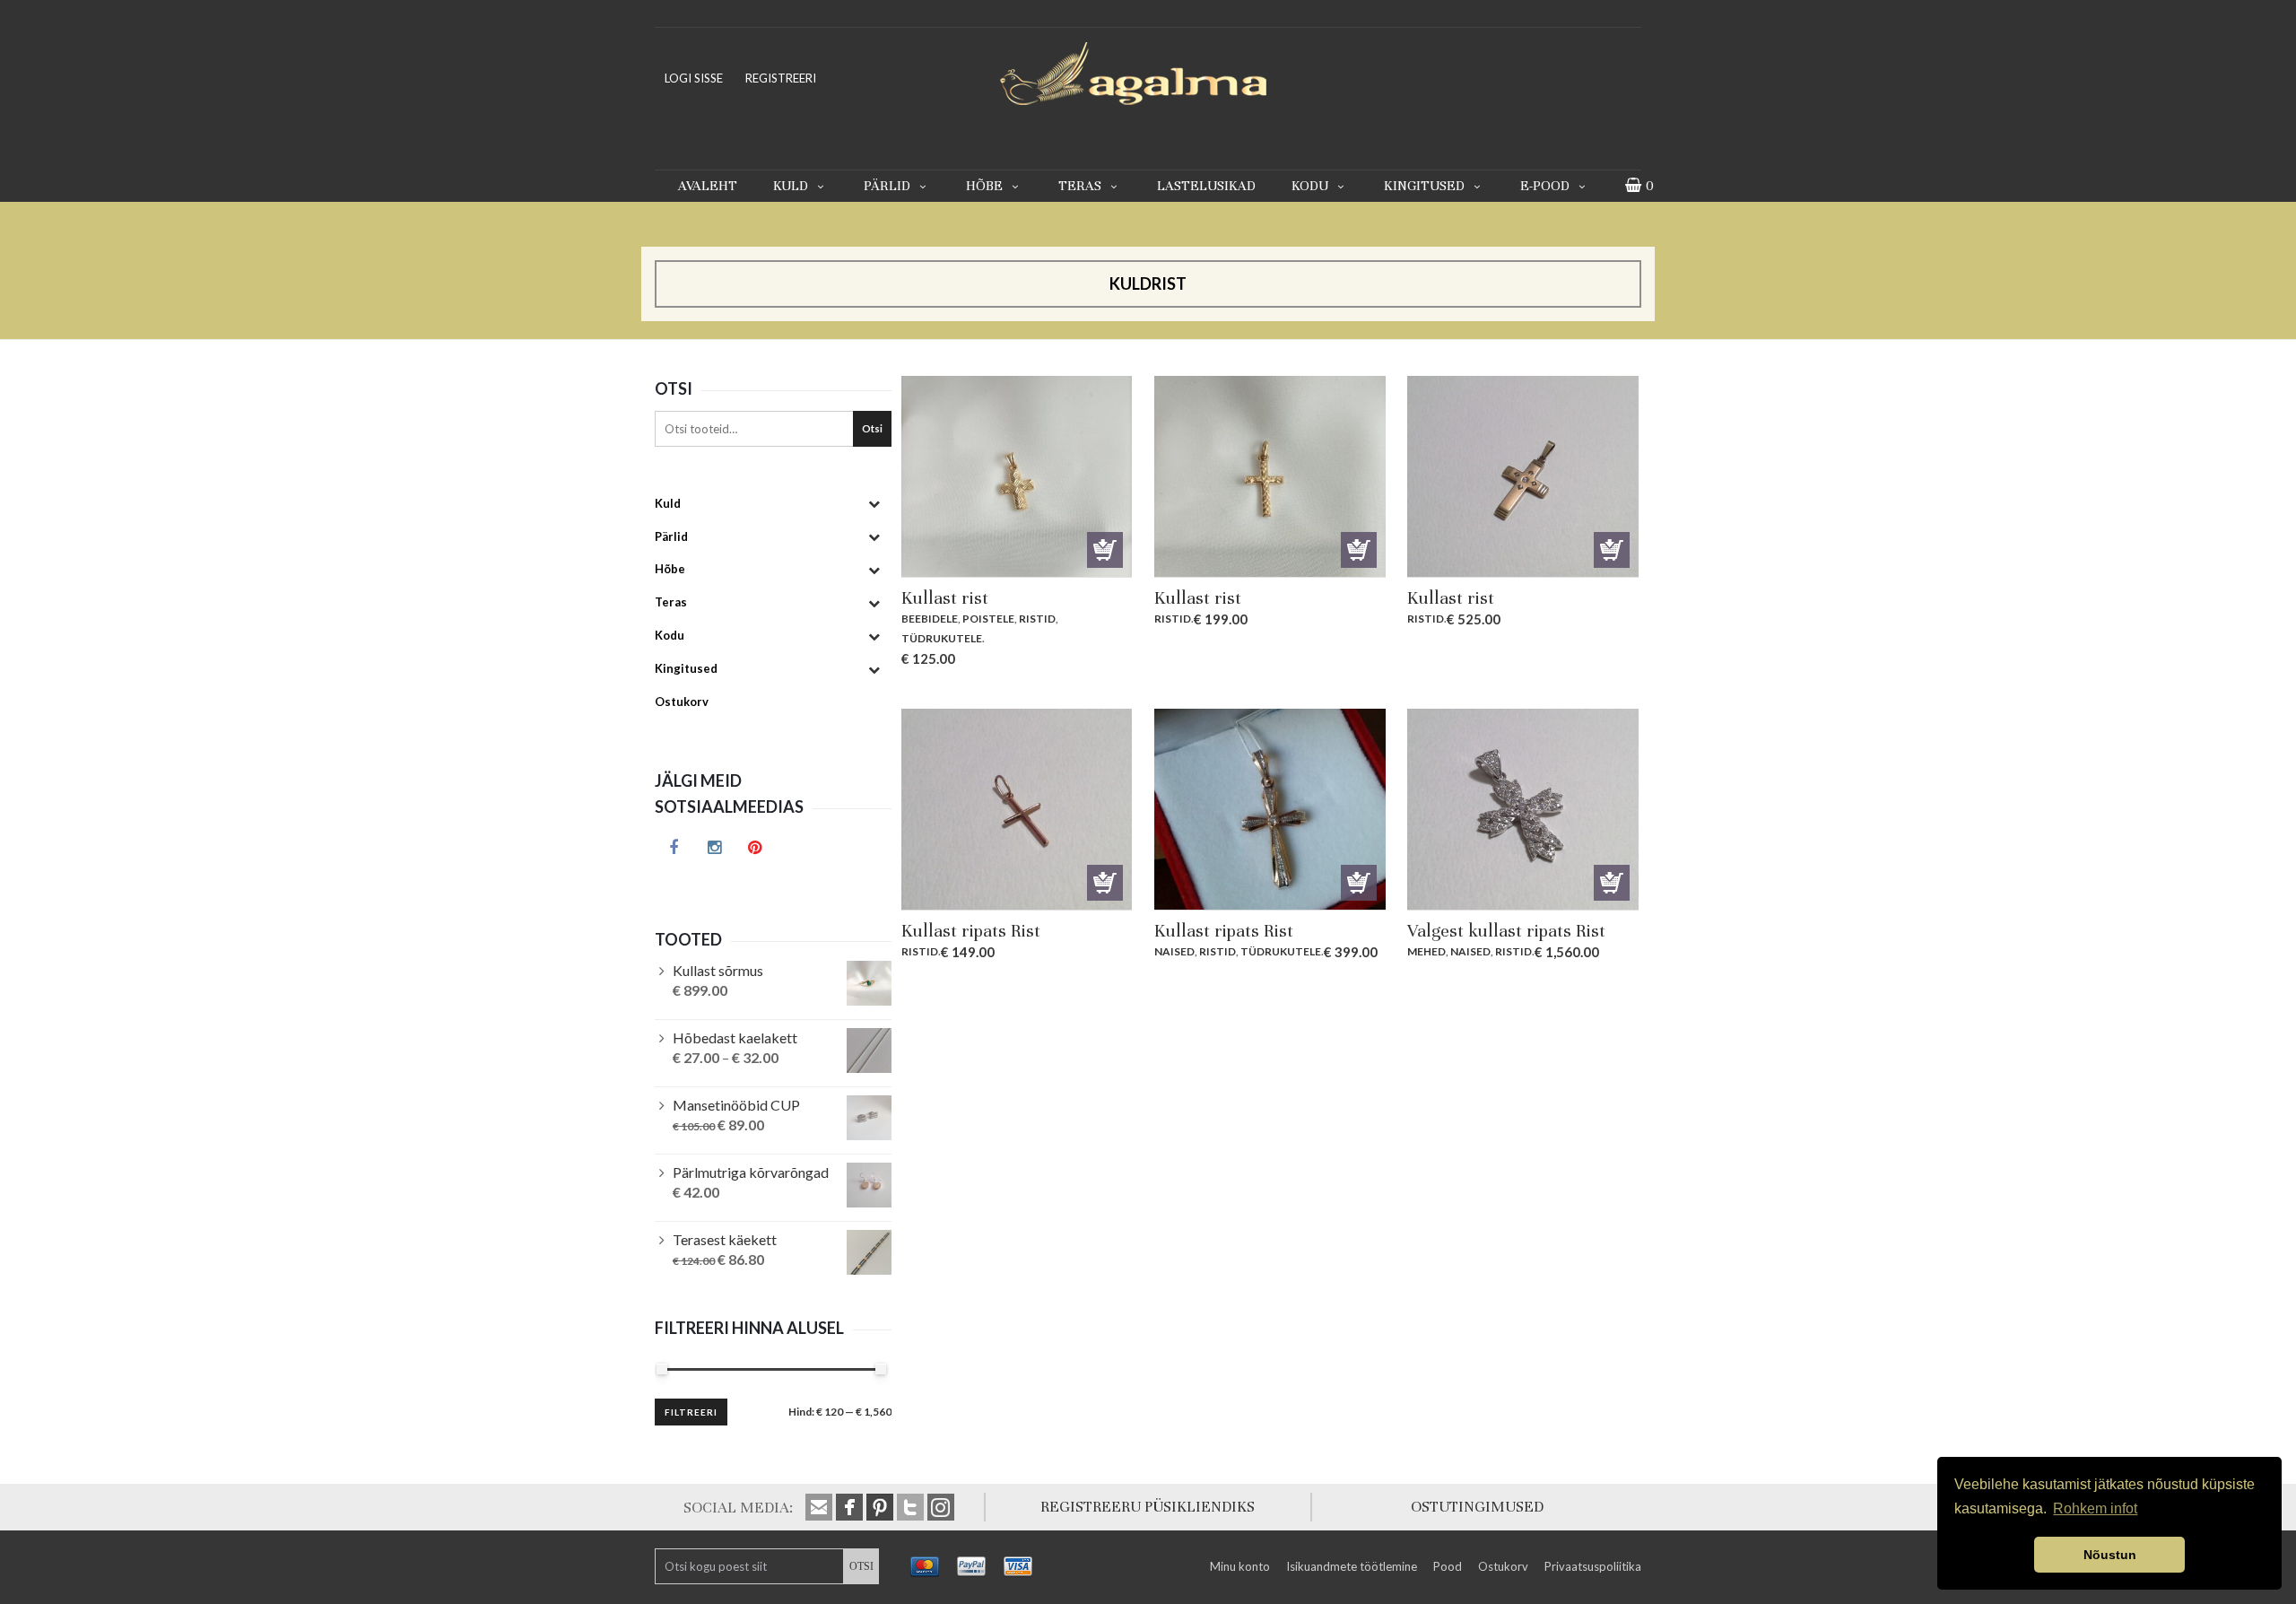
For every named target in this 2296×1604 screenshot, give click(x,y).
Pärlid (887, 186)
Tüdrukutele (942, 638)
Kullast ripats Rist (971, 931)
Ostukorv (1503, 1566)
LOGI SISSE (694, 78)
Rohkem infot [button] (2095, 1508)
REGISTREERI (781, 78)
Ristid (1037, 619)
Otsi (872, 428)
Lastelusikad (1206, 186)
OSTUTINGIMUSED (1477, 1507)
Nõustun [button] (2110, 1555)
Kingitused (1424, 186)
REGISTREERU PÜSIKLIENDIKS (1148, 1507)
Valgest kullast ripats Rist (1506, 931)
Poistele (988, 619)
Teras (1080, 186)
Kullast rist (945, 598)
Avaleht (708, 186)
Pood (1448, 1566)
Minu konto (1240, 1566)
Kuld (791, 186)
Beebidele (930, 619)
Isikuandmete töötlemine (1352, 1566)
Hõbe (984, 186)
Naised (1174, 951)
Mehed (1426, 951)
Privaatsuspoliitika (1593, 1566)
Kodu (1310, 186)
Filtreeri (691, 1412)
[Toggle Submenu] (874, 504)
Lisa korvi (1105, 550)
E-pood (1545, 186)
